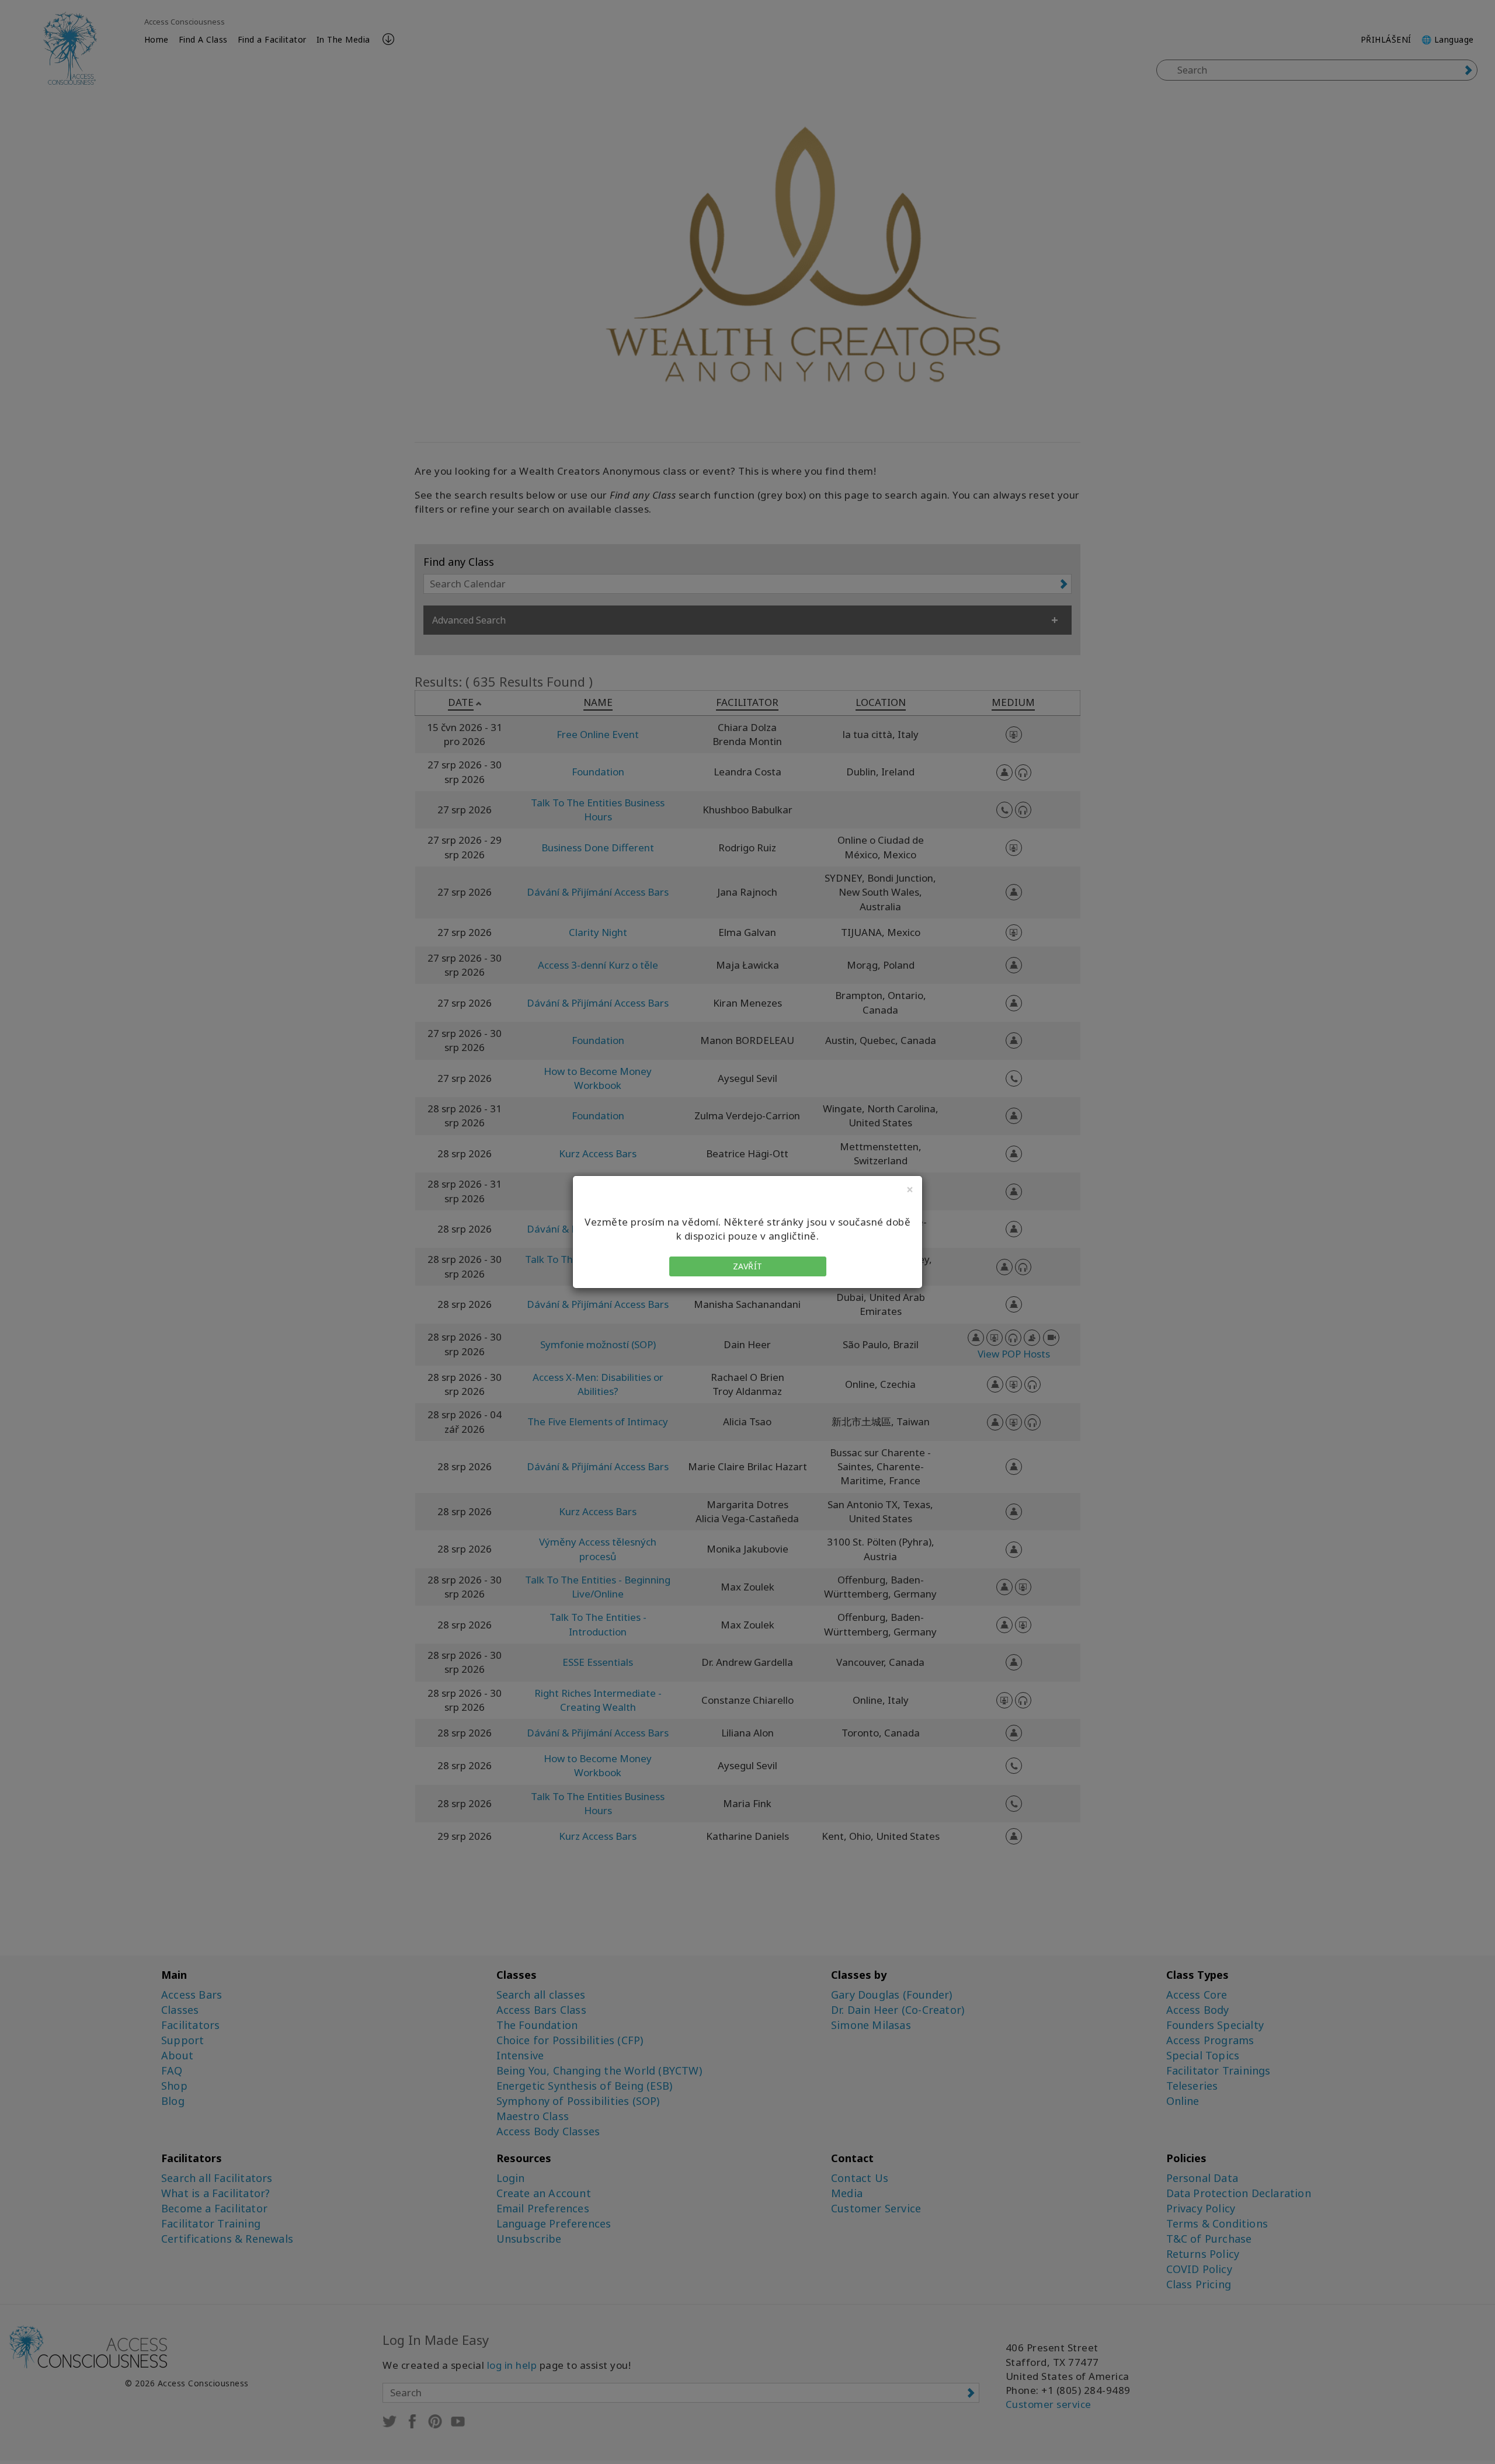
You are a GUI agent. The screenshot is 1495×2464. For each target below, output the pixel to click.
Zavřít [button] (748, 1266)
